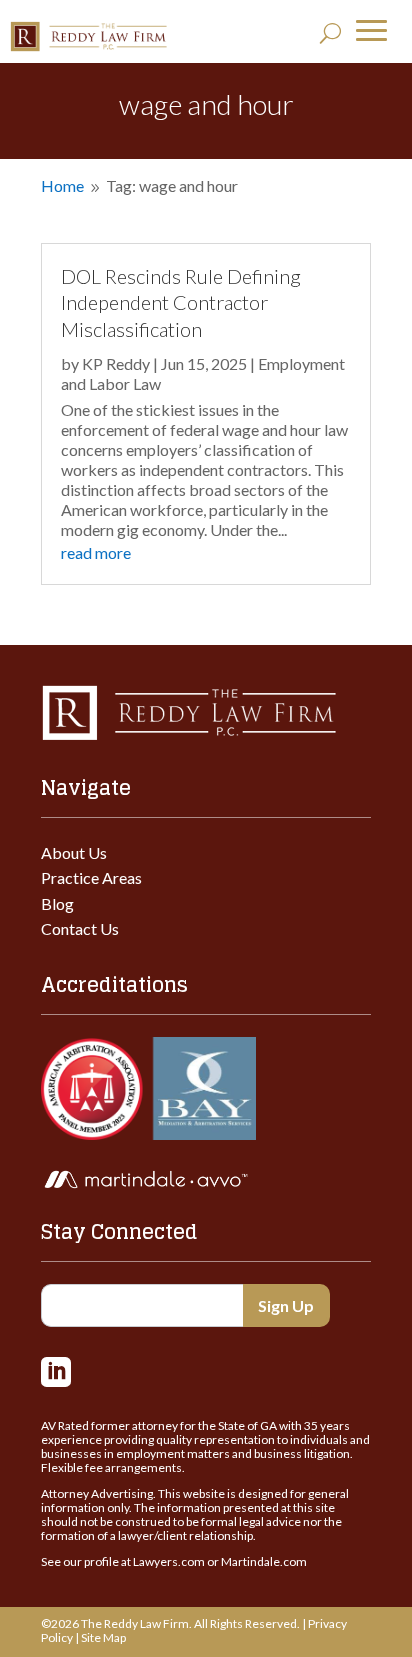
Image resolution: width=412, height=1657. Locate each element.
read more (96, 552)
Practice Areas (91, 877)
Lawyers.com (169, 1561)
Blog (57, 903)
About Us (74, 852)
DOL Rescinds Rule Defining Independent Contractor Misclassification (181, 302)
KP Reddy (116, 363)
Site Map (103, 1637)
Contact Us (80, 928)
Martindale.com (264, 1561)
